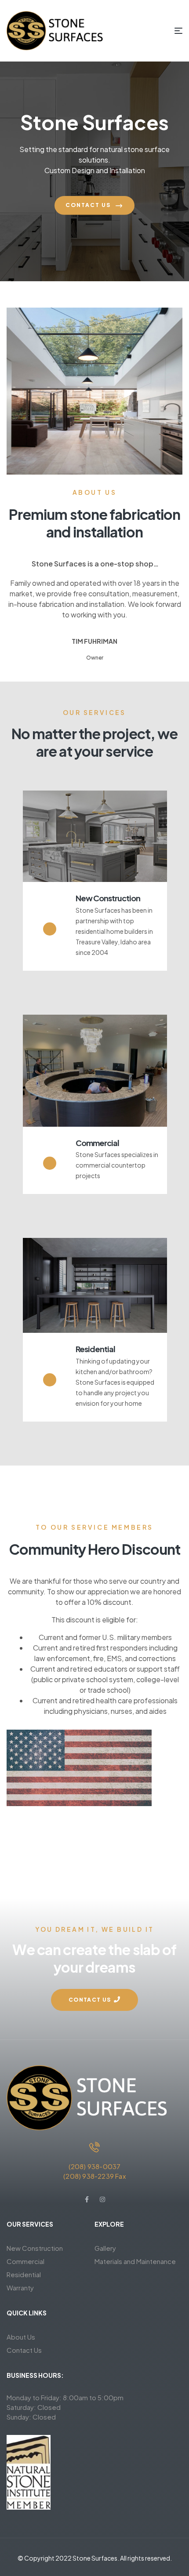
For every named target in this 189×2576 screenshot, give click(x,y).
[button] (94, 2000)
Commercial (97, 1143)
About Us (21, 2337)
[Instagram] (102, 2199)
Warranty (20, 2288)
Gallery (105, 2248)
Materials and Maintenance (135, 2261)
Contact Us (89, 205)
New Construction (108, 898)
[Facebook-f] (87, 2199)
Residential (95, 1349)
